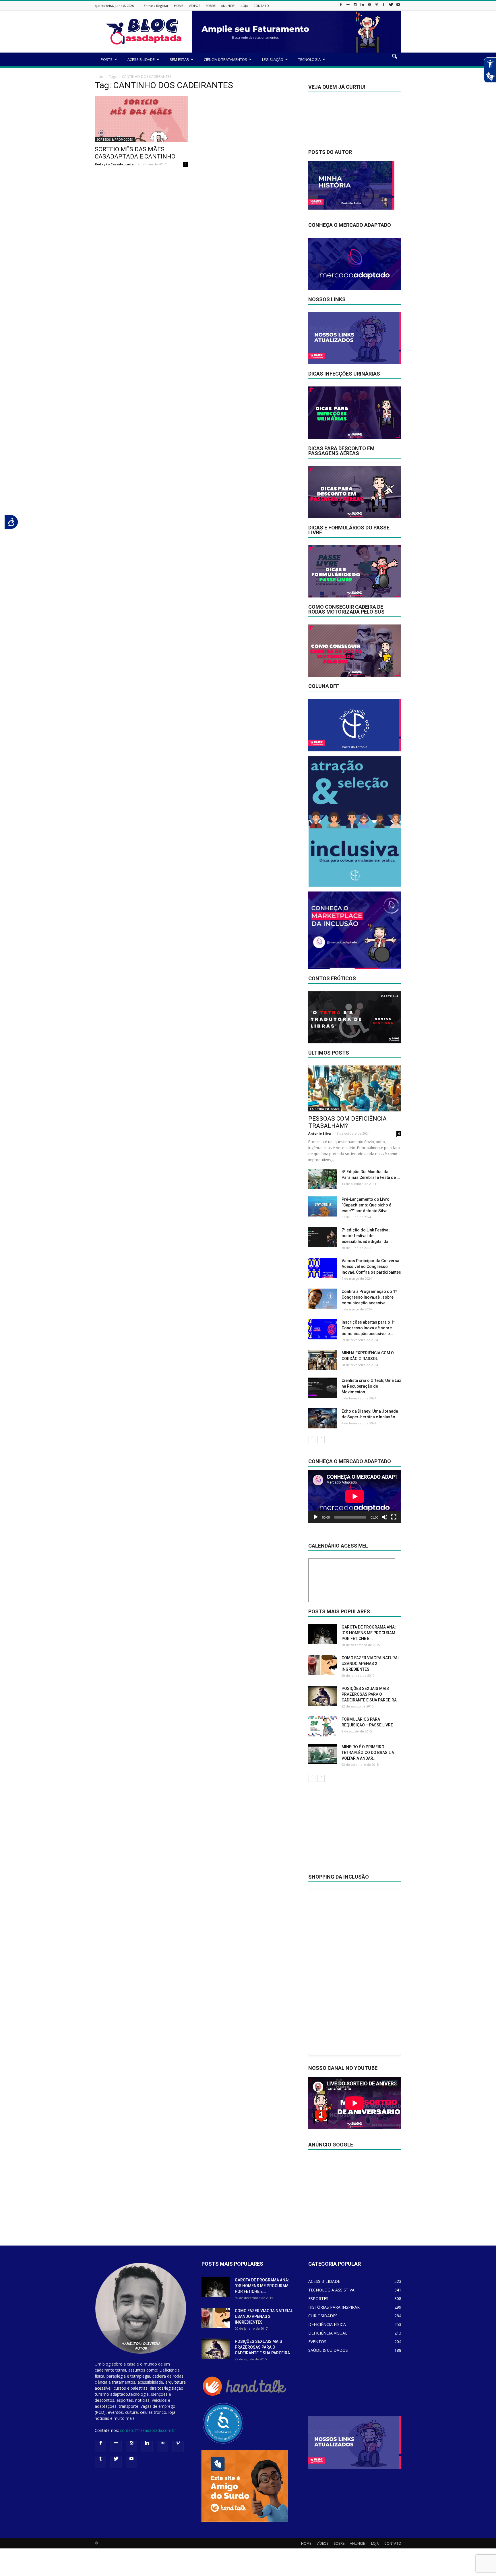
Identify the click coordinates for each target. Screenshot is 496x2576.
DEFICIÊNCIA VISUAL (328, 2333)
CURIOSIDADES (323, 2316)
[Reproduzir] (316, 1517)
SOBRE (211, 6)
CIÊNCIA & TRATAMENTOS (225, 59)
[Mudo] (385, 1517)
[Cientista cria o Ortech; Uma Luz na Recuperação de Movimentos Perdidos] (323, 1388)
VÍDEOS (194, 6)
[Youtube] (398, 6)
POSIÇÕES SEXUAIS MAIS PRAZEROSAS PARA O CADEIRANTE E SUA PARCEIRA (369, 1694)
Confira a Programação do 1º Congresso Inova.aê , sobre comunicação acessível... (369, 1297)
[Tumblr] (384, 6)
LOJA (244, 6)
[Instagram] (355, 6)
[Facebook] (341, 6)
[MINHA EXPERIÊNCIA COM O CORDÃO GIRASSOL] (323, 1360)
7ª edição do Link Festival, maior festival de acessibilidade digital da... (367, 1236)
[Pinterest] (377, 6)
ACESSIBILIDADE (141, 59)
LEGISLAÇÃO (273, 59)
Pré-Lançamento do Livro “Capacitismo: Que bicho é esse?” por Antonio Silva (366, 1205)
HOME (179, 6)
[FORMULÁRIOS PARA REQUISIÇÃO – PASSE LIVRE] (323, 1726)
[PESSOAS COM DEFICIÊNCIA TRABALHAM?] (355, 1088)
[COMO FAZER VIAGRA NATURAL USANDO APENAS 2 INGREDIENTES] (323, 1665)
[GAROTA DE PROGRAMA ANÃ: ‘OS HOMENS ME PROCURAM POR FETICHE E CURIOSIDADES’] (323, 1634)
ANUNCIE (228, 6)
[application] (355, 1497)
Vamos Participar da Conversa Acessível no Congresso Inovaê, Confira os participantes (371, 1266)
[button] (394, 60)
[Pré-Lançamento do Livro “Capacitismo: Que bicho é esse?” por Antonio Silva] (323, 1206)
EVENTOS (317, 2342)
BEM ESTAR (179, 59)
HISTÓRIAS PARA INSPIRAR (334, 2307)
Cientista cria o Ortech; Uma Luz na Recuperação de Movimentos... (371, 1386)
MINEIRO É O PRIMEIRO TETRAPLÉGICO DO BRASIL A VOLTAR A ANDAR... (368, 1753)
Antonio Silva (320, 1133)
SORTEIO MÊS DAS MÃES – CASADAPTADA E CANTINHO (135, 153)
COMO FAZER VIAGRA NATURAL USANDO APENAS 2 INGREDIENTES (371, 1664)
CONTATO (261, 6)
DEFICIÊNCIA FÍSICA (327, 2324)
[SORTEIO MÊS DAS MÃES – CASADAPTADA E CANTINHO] (141, 119)
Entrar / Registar (156, 6)
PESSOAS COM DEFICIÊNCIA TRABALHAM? (347, 1122)
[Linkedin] (362, 6)
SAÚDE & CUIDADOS (328, 2350)
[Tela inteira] (394, 1517)
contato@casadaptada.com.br (148, 2430)
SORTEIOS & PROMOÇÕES (115, 140)
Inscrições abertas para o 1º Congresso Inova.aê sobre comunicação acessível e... (368, 1328)
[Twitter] (391, 6)
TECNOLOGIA (309, 59)
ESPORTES (318, 2299)
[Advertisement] (355, 1832)
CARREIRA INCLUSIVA (325, 1109)
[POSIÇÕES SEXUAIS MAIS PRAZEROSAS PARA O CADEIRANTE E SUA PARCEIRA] (323, 1696)
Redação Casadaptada (114, 164)
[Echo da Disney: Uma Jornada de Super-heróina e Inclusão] (323, 1418)
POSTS (107, 59)
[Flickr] (348, 6)
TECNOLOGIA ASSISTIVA (331, 2290)
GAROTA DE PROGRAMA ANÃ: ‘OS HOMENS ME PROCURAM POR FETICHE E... (369, 1633)
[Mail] (369, 6)
